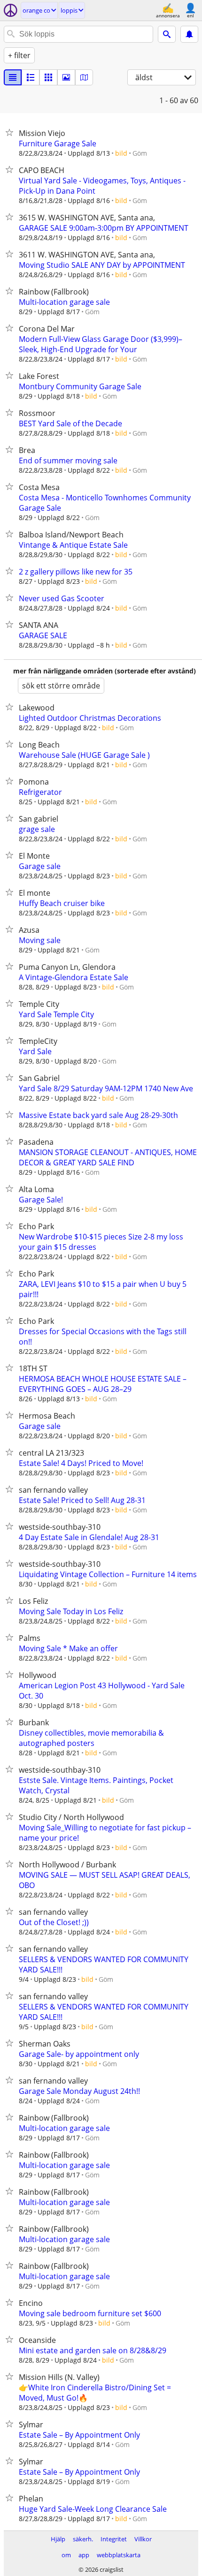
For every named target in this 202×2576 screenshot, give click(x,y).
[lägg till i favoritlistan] (11, 132)
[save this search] (189, 34)
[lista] (13, 77)
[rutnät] (48, 77)
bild (121, 153)
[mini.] (31, 77)
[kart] (84, 77)
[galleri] (66, 77)
